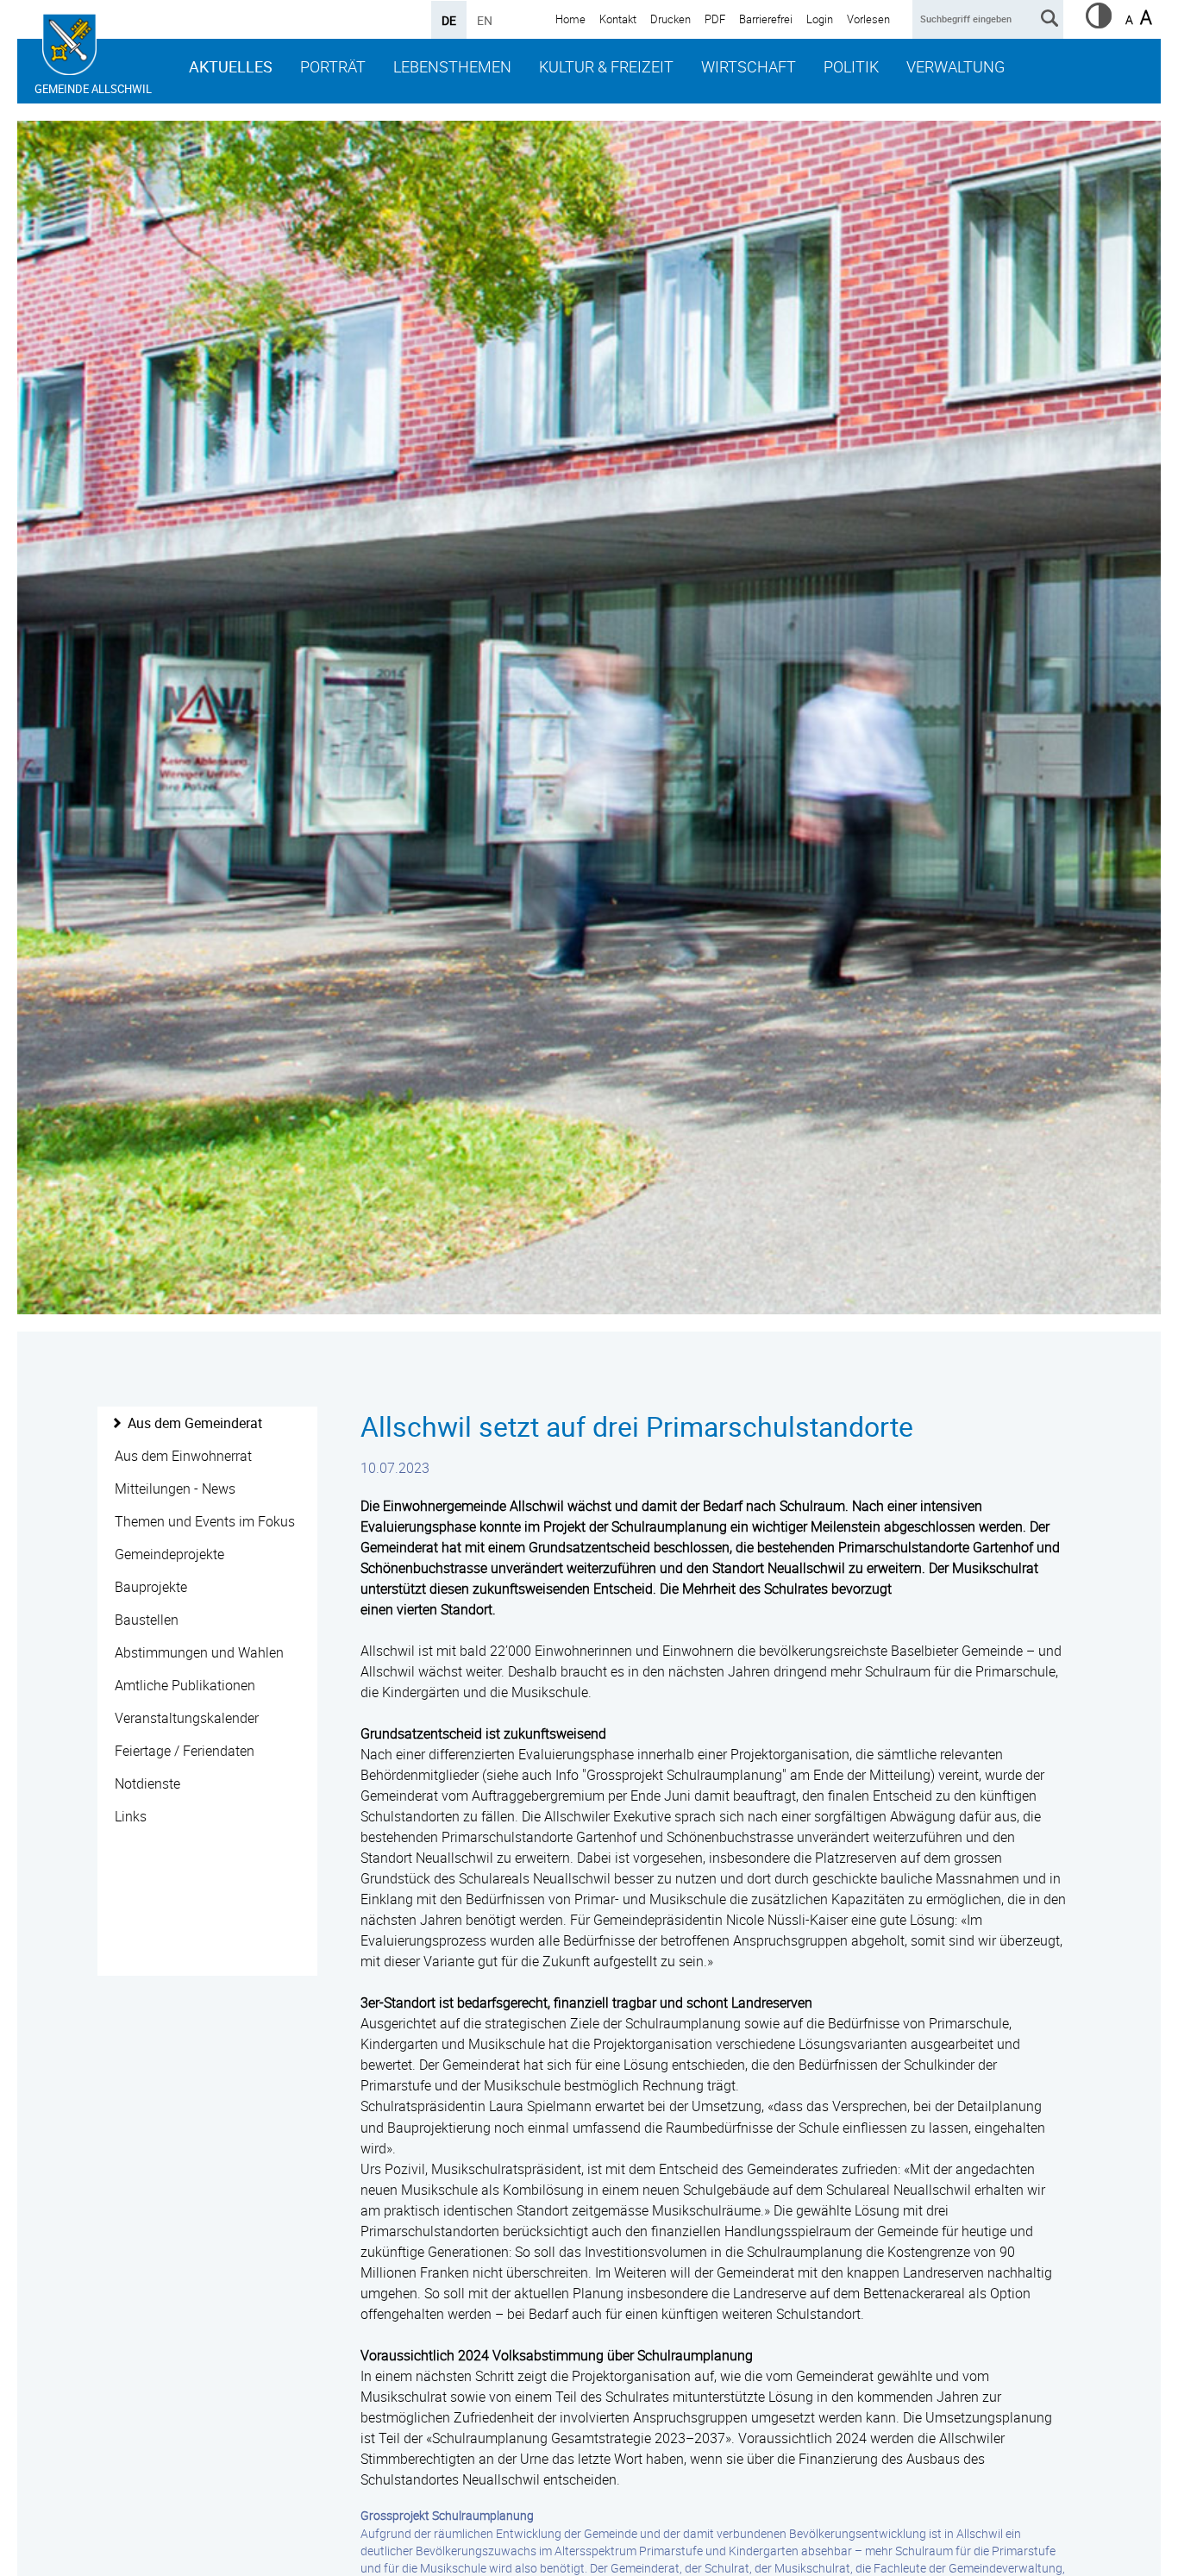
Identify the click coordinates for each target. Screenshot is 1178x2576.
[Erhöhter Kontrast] (1099, 23)
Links (131, 1816)
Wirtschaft (749, 66)
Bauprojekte (151, 1587)
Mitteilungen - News (175, 1489)
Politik (851, 66)
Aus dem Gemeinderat (195, 1423)
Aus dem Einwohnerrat (183, 1456)
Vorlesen (868, 19)
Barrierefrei (766, 19)
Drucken (670, 19)
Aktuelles (231, 66)
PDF (715, 19)
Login (820, 19)
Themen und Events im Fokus (205, 1521)
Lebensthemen (452, 66)
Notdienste (147, 1783)
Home (570, 19)
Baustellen (147, 1620)
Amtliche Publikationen (185, 1685)
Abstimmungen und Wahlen (199, 1652)
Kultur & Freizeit (606, 66)
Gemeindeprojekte (169, 1554)
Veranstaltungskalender (187, 1718)
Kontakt (618, 19)
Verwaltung (956, 66)
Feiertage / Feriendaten (185, 1751)
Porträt (333, 66)
